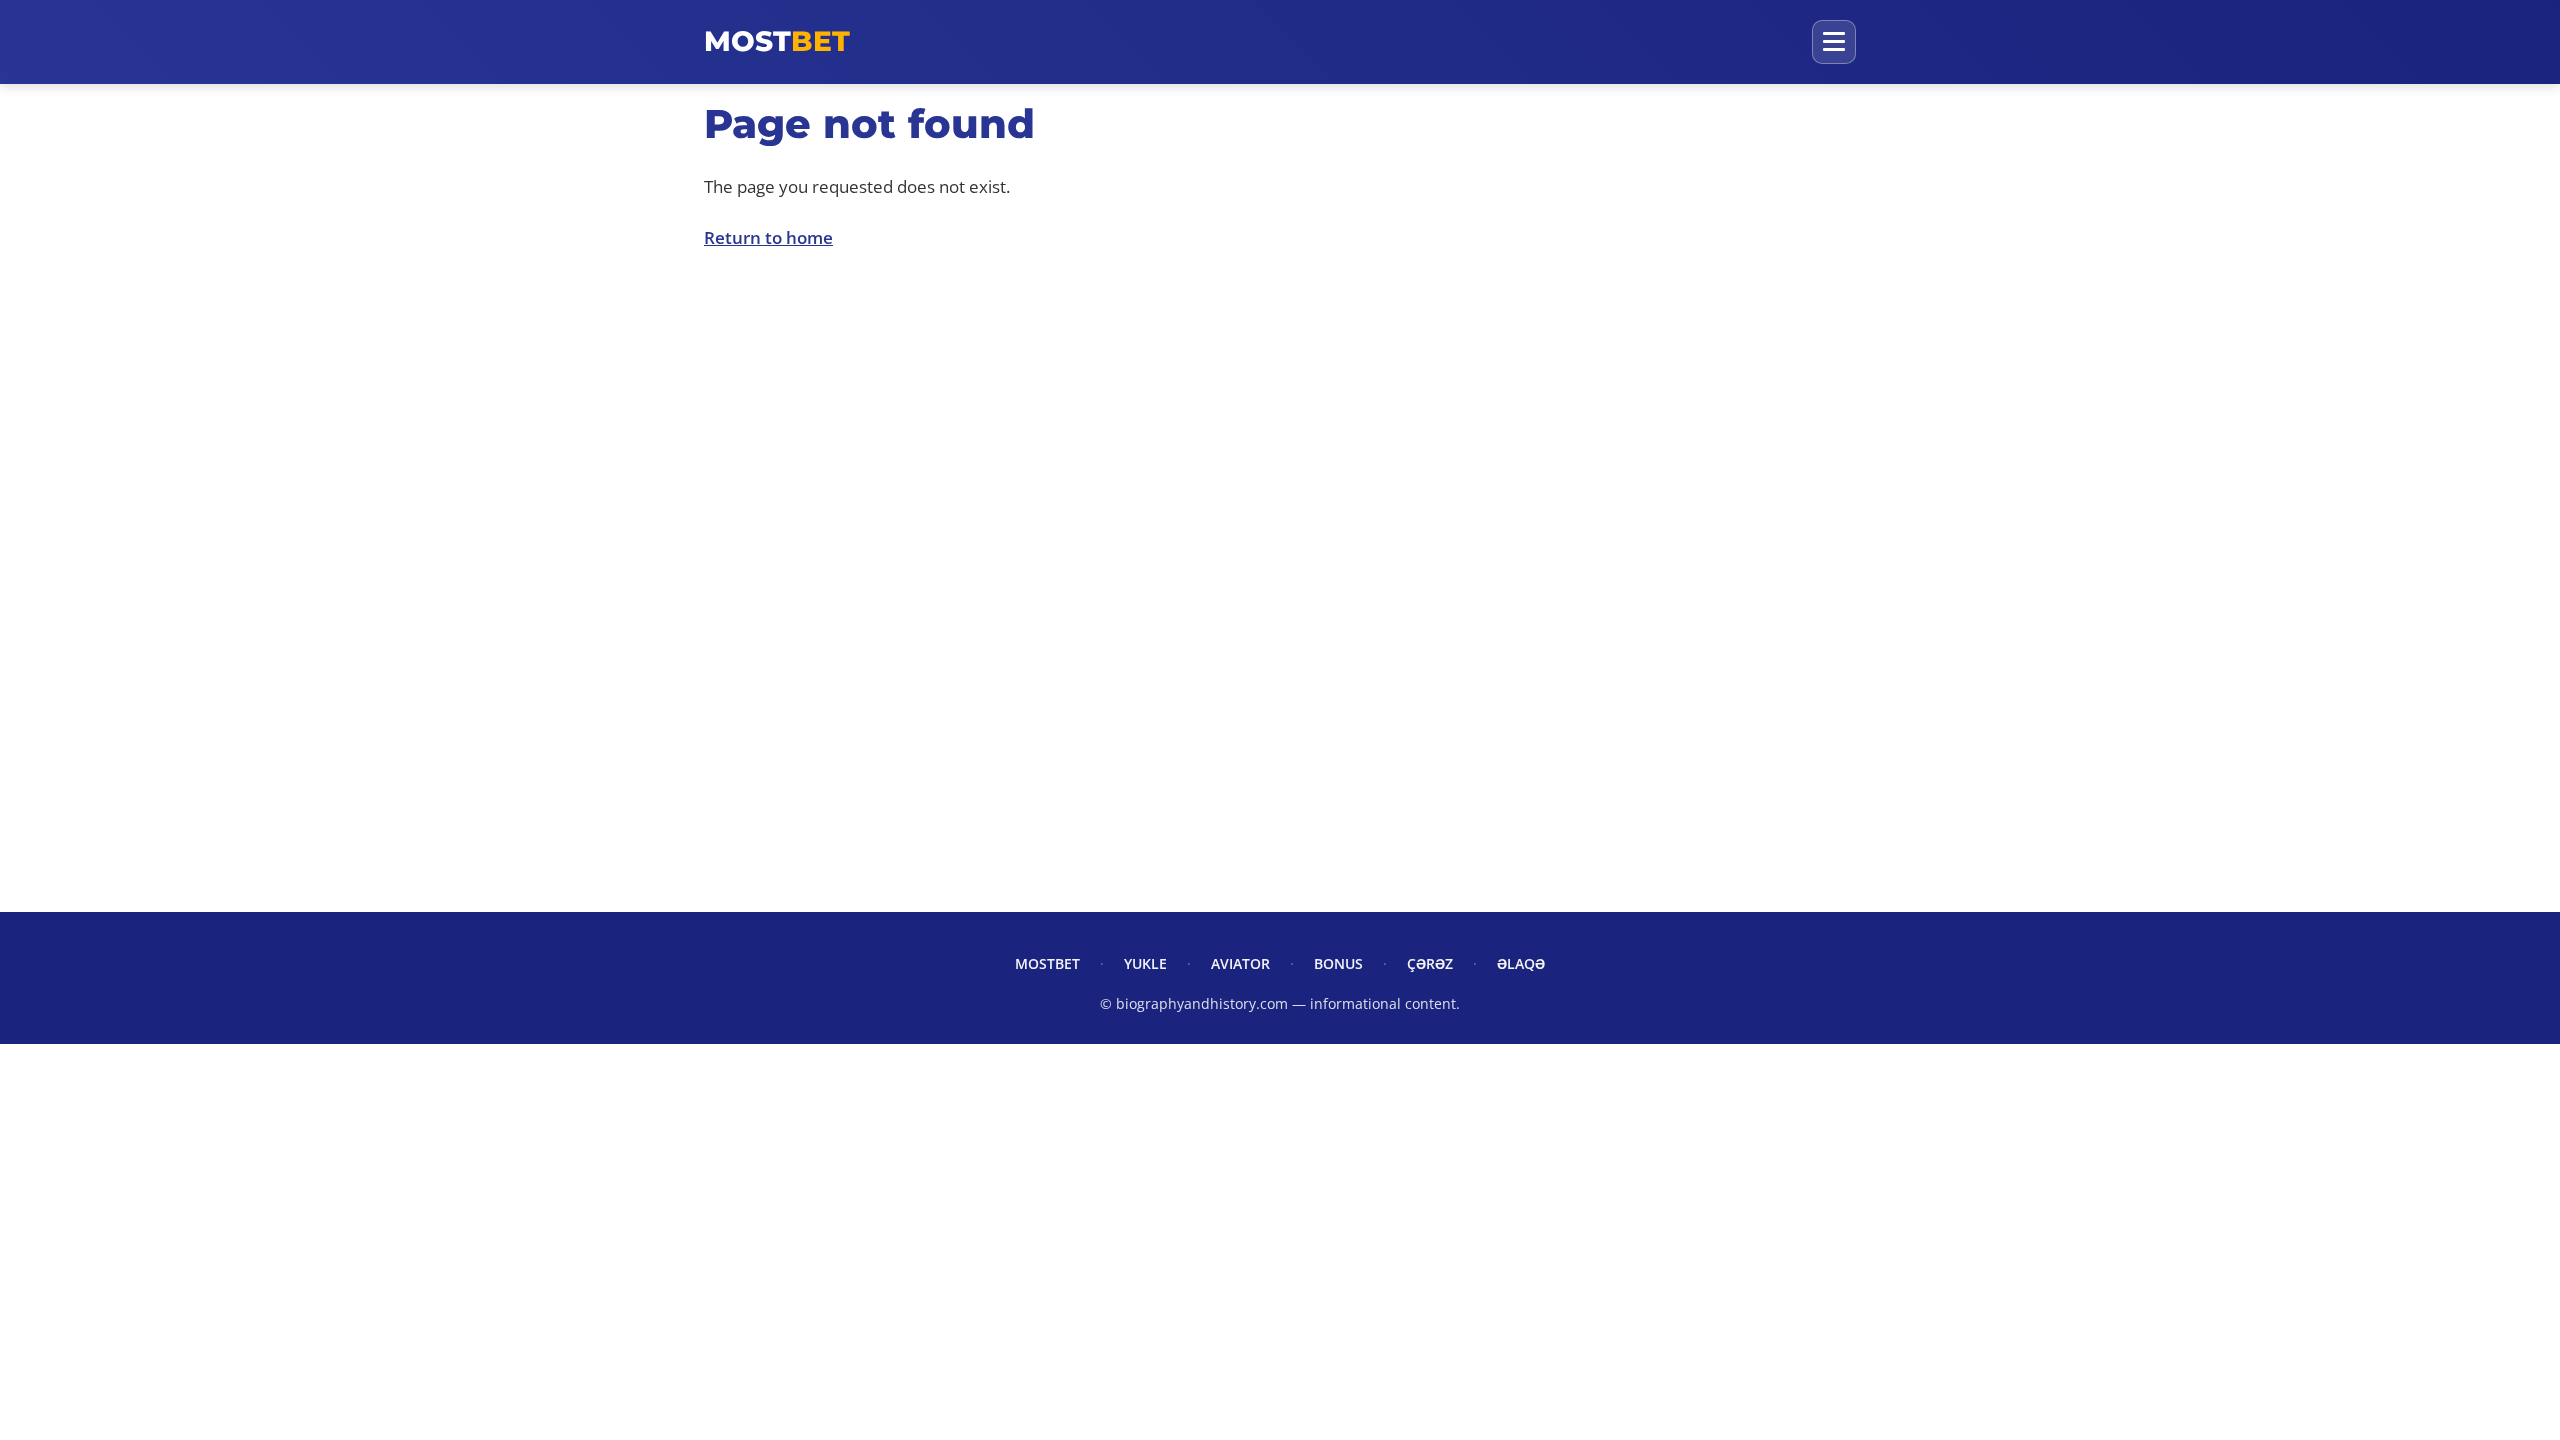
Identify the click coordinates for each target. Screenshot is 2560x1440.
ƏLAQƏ (1521, 963)
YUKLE (1145, 963)
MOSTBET (1047, 963)
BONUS (1338, 963)
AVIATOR (1240, 963)
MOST (777, 41)
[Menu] (1834, 42)
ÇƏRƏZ (1430, 963)
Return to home (768, 237)
